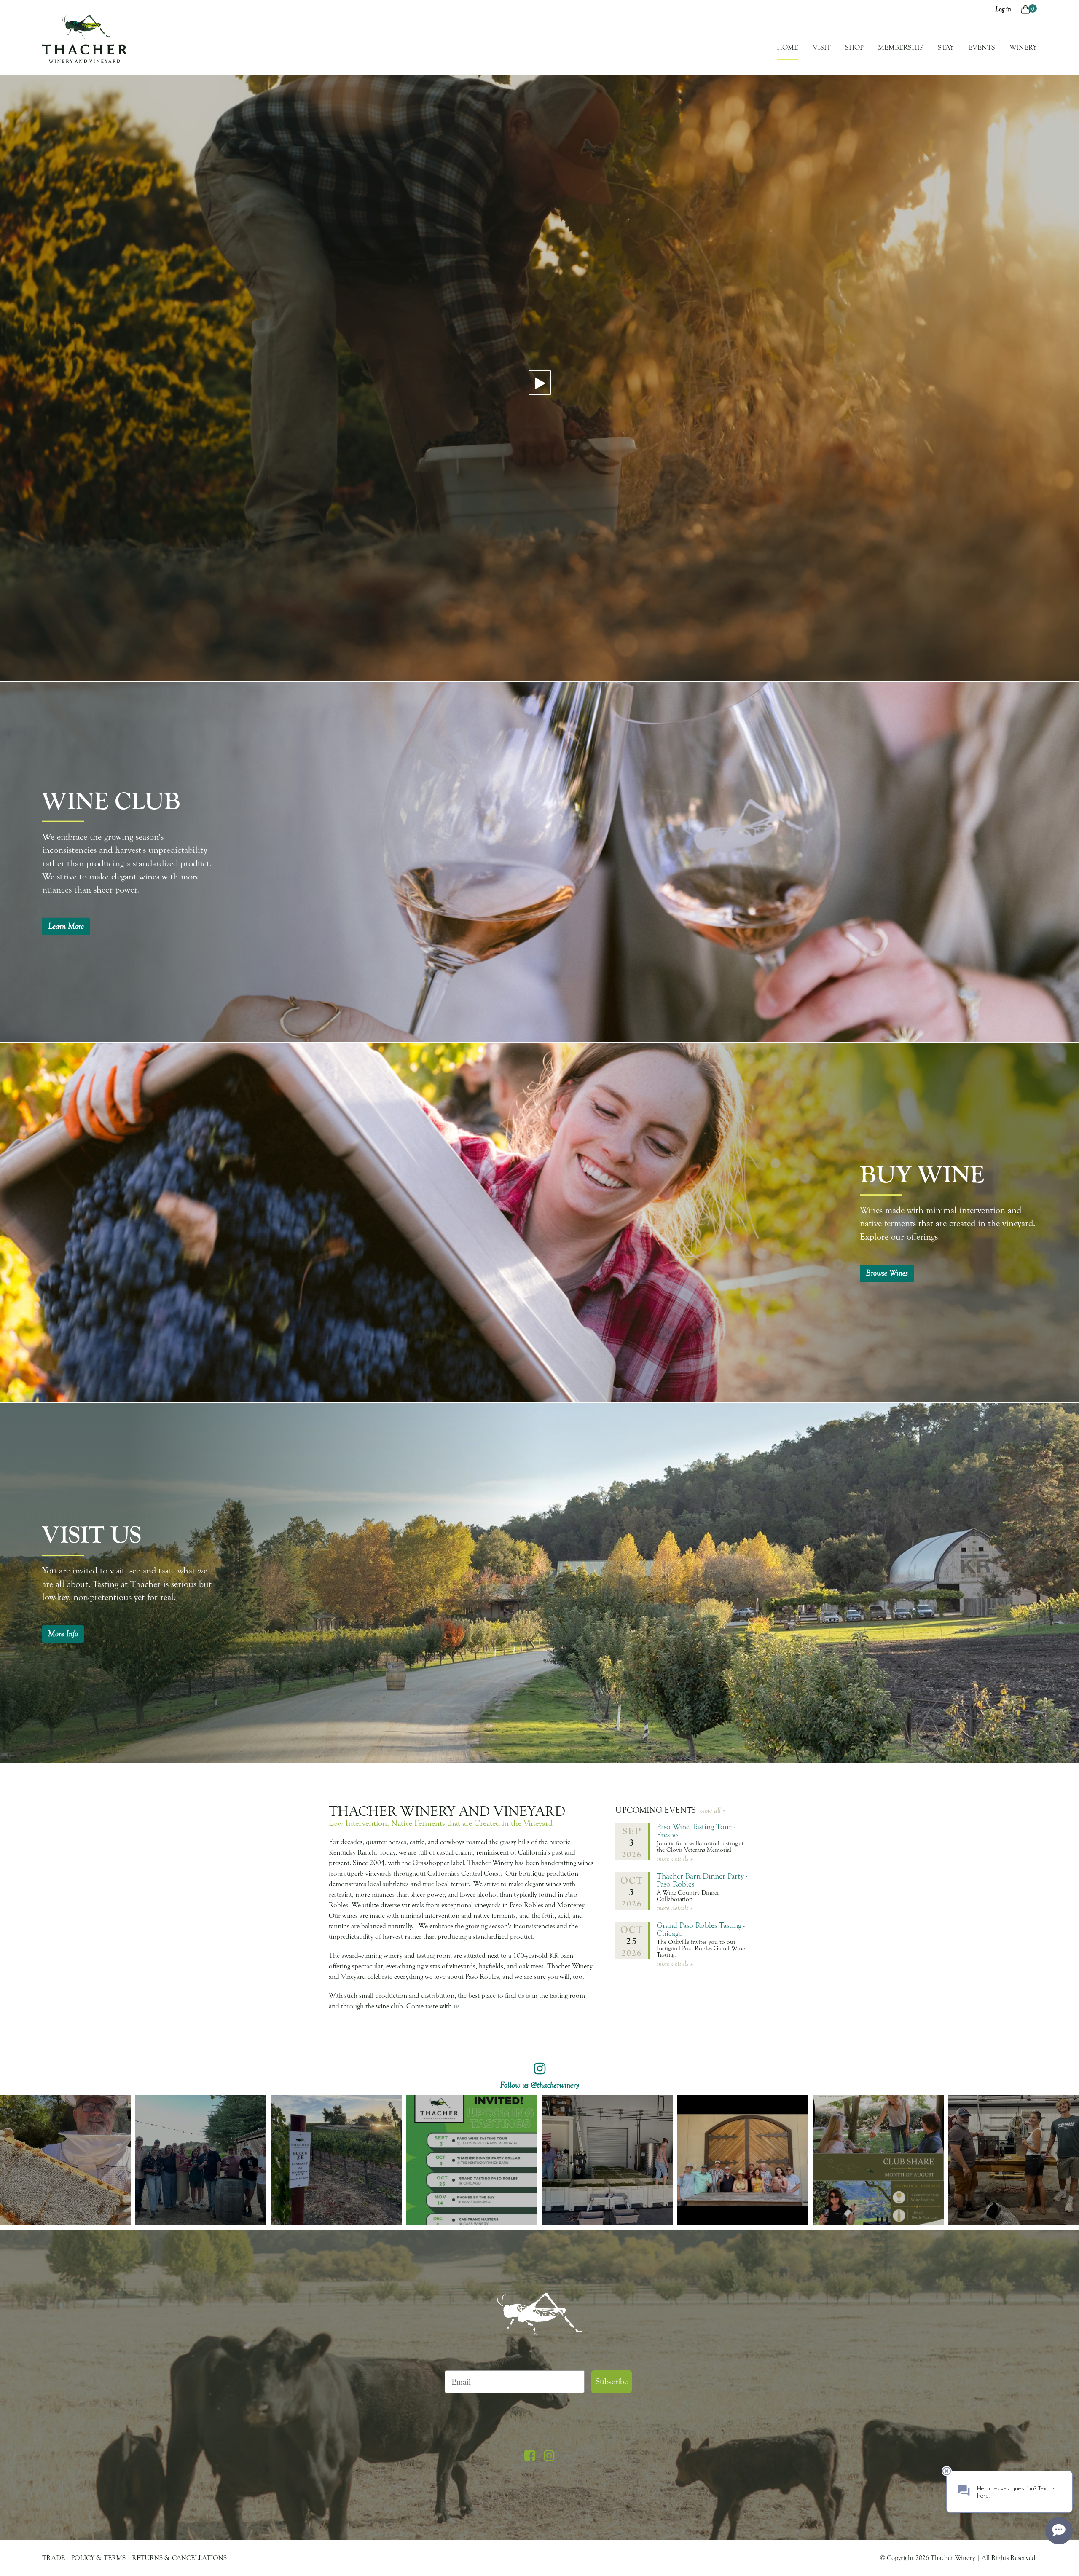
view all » (713, 1811)
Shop (854, 47)
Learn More (66, 926)
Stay (946, 47)
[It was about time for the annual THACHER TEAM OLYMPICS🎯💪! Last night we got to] (201, 2160)
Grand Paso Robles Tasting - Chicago (701, 1929)
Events (982, 47)
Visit (822, 47)
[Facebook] (530, 2456)
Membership (901, 47)
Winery (1023, 47)
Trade (54, 2558)
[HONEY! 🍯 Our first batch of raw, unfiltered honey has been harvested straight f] (65, 2160)
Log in (1003, 9)
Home (788, 47)
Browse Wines (887, 1273)
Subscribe (612, 2382)
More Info (63, 1634)
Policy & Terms (98, 2558)
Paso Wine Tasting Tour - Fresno (696, 1831)
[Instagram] (549, 2456)
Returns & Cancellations (179, 2558)
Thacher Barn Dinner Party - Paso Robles (702, 1880)
